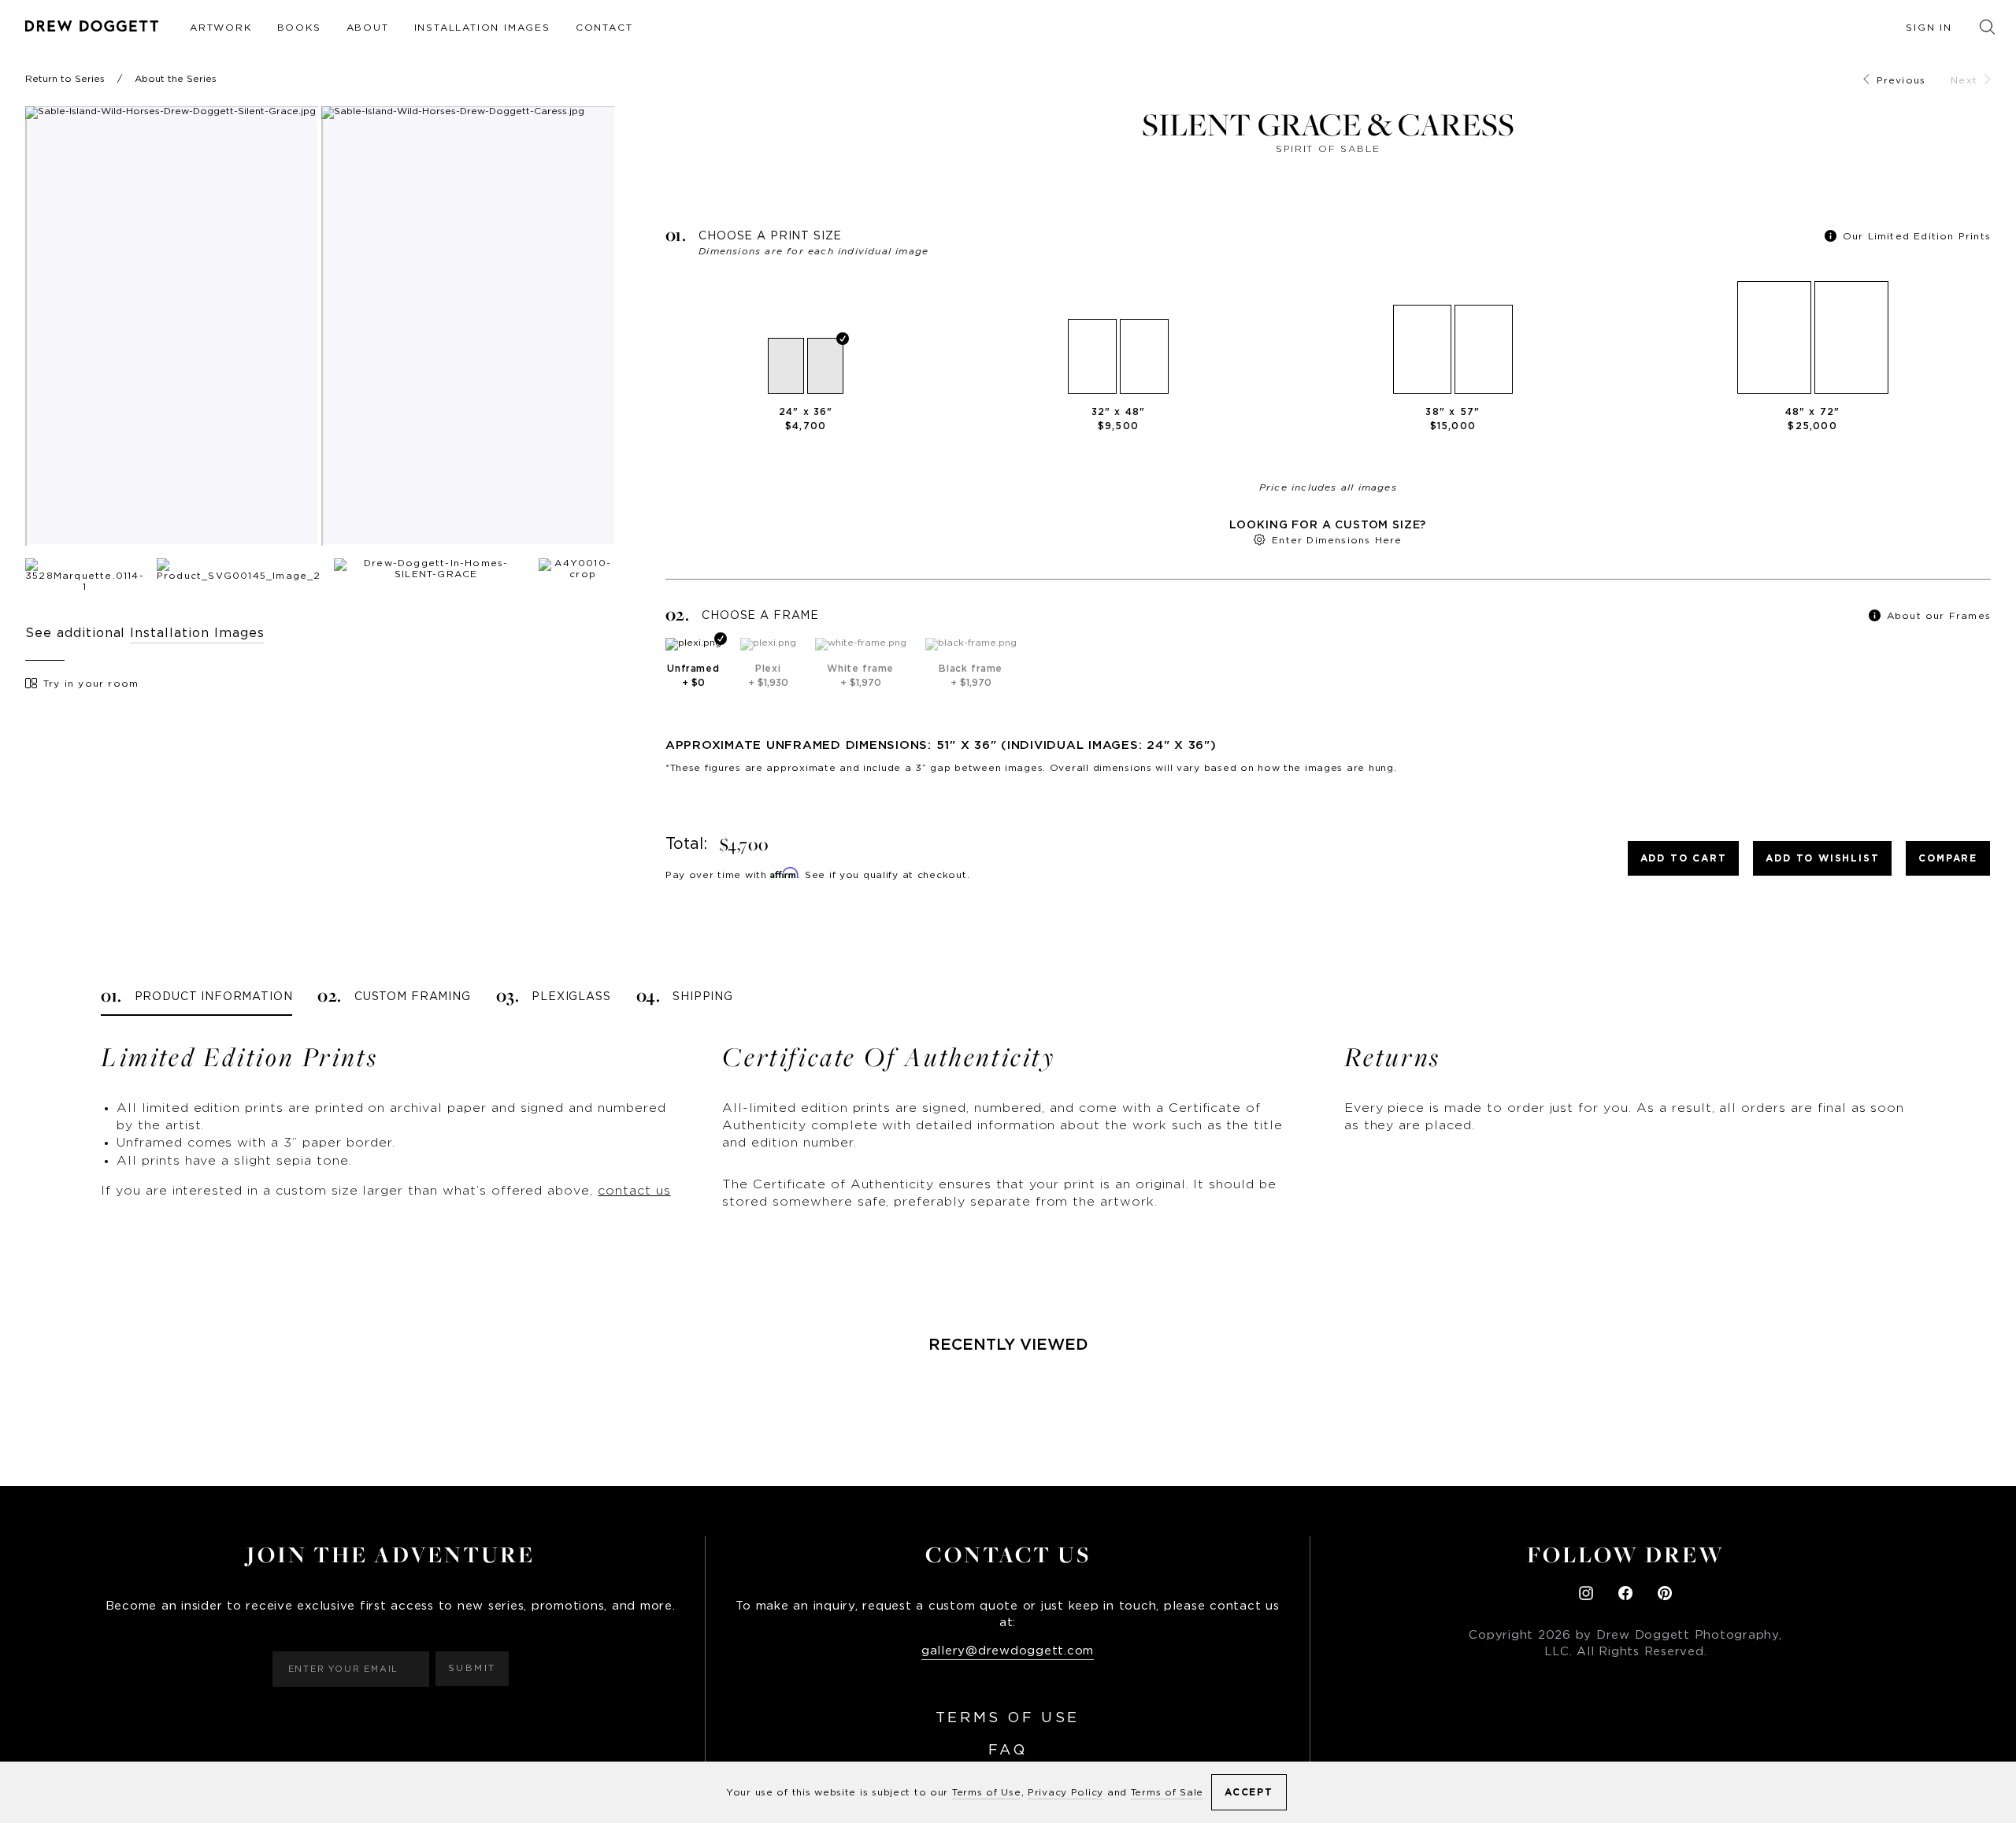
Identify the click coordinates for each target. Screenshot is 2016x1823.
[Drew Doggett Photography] (92, 26)
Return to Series (65, 79)
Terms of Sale (1167, 1792)
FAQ (1008, 1751)
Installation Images (482, 28)
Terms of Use (1008, 1718)
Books (299, 28)
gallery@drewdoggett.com (1008, 1651)
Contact (604, 28)
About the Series (176, 79)
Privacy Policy (1065, 1792)
